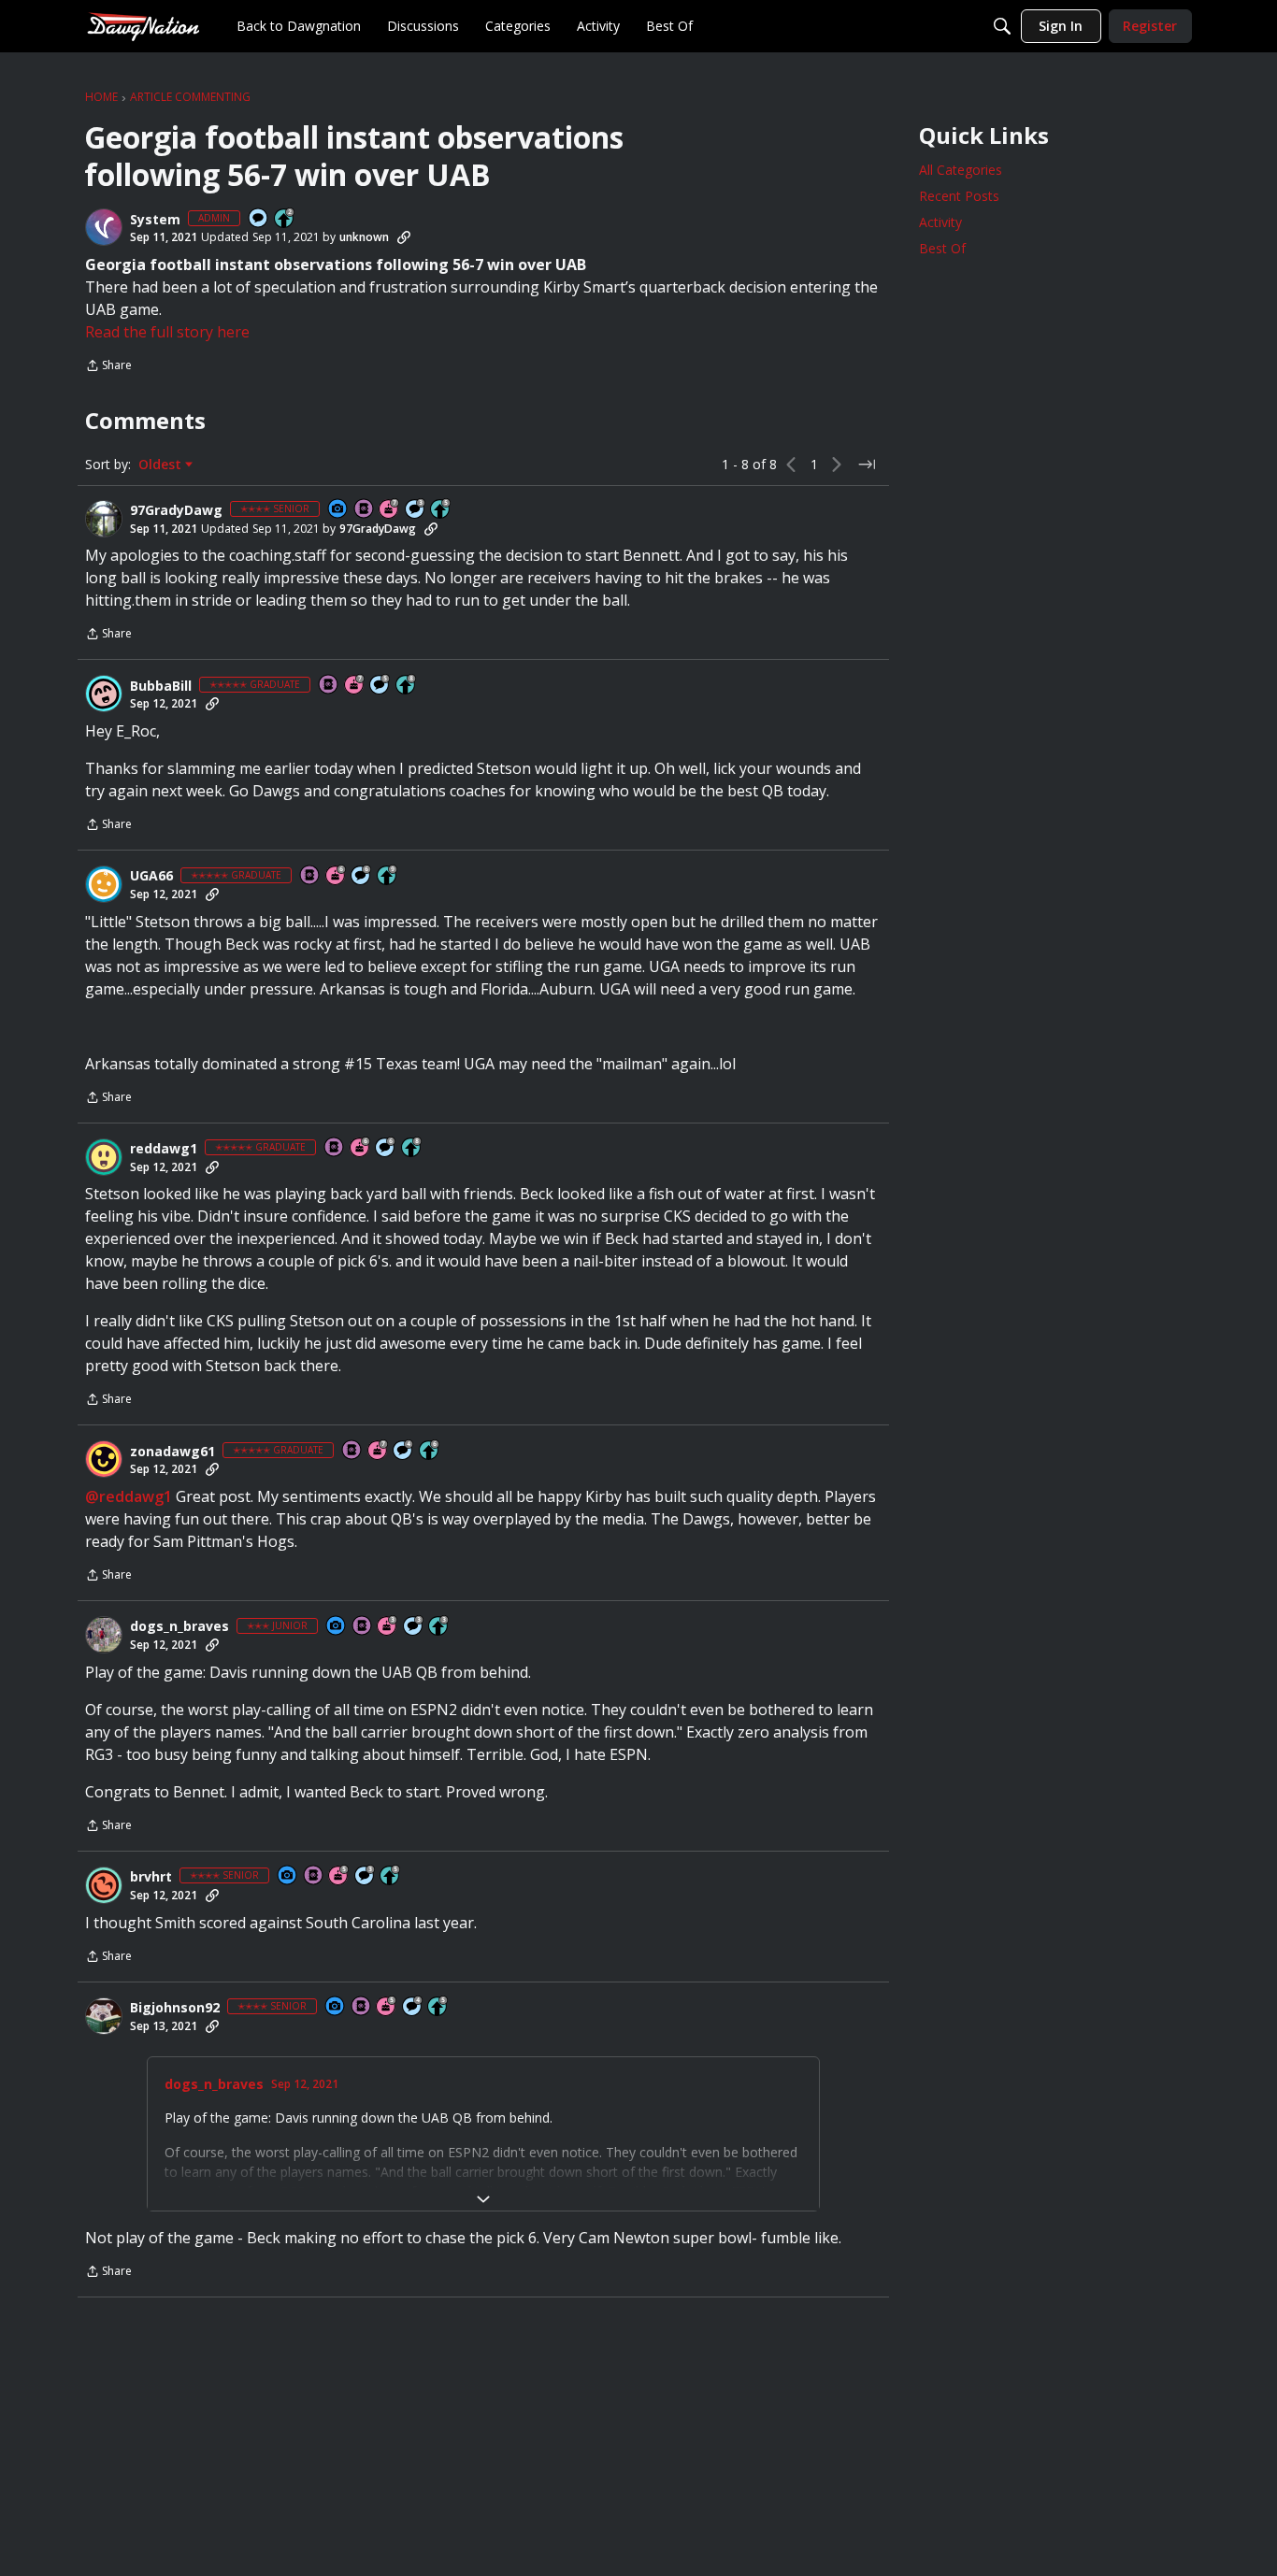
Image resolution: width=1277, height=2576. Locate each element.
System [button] (155, 220)
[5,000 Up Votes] (388, 876)
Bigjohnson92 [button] (175, 2008)
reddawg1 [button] (164, 1149)
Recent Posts (959, 196)
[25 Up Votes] (285, 219)
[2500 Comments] (362, 876)
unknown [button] (364, 237)
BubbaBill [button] (161, 686)
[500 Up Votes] (441, 510)
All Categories (961, 170)
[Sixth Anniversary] (337, 876)
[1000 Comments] (380, 686)
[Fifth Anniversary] (339, 1876)
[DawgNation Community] (143, 26)
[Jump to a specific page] (867, 465)
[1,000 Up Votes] (430, 1451)
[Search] (1002, 26)
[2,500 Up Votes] (407, 686)
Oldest (162, 465)
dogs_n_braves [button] (179, 1626)
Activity (940, 222)
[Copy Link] (404, 237)
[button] (104, 227)
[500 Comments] (404, 1451)
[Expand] (483, 2199)
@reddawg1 (129, 1496)
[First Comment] (259, 219)
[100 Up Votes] (439, 1627)
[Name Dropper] (365, 510)
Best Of (942, 248)
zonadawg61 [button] (172, 1452)
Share (108, 367)
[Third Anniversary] (388, 1627)
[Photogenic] (338, 510)
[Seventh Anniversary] (390, 510)
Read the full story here (167, 332)
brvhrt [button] (151, 1877)
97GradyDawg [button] (176, 510)
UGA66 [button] (151, 876)
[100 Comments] (416, 510)
